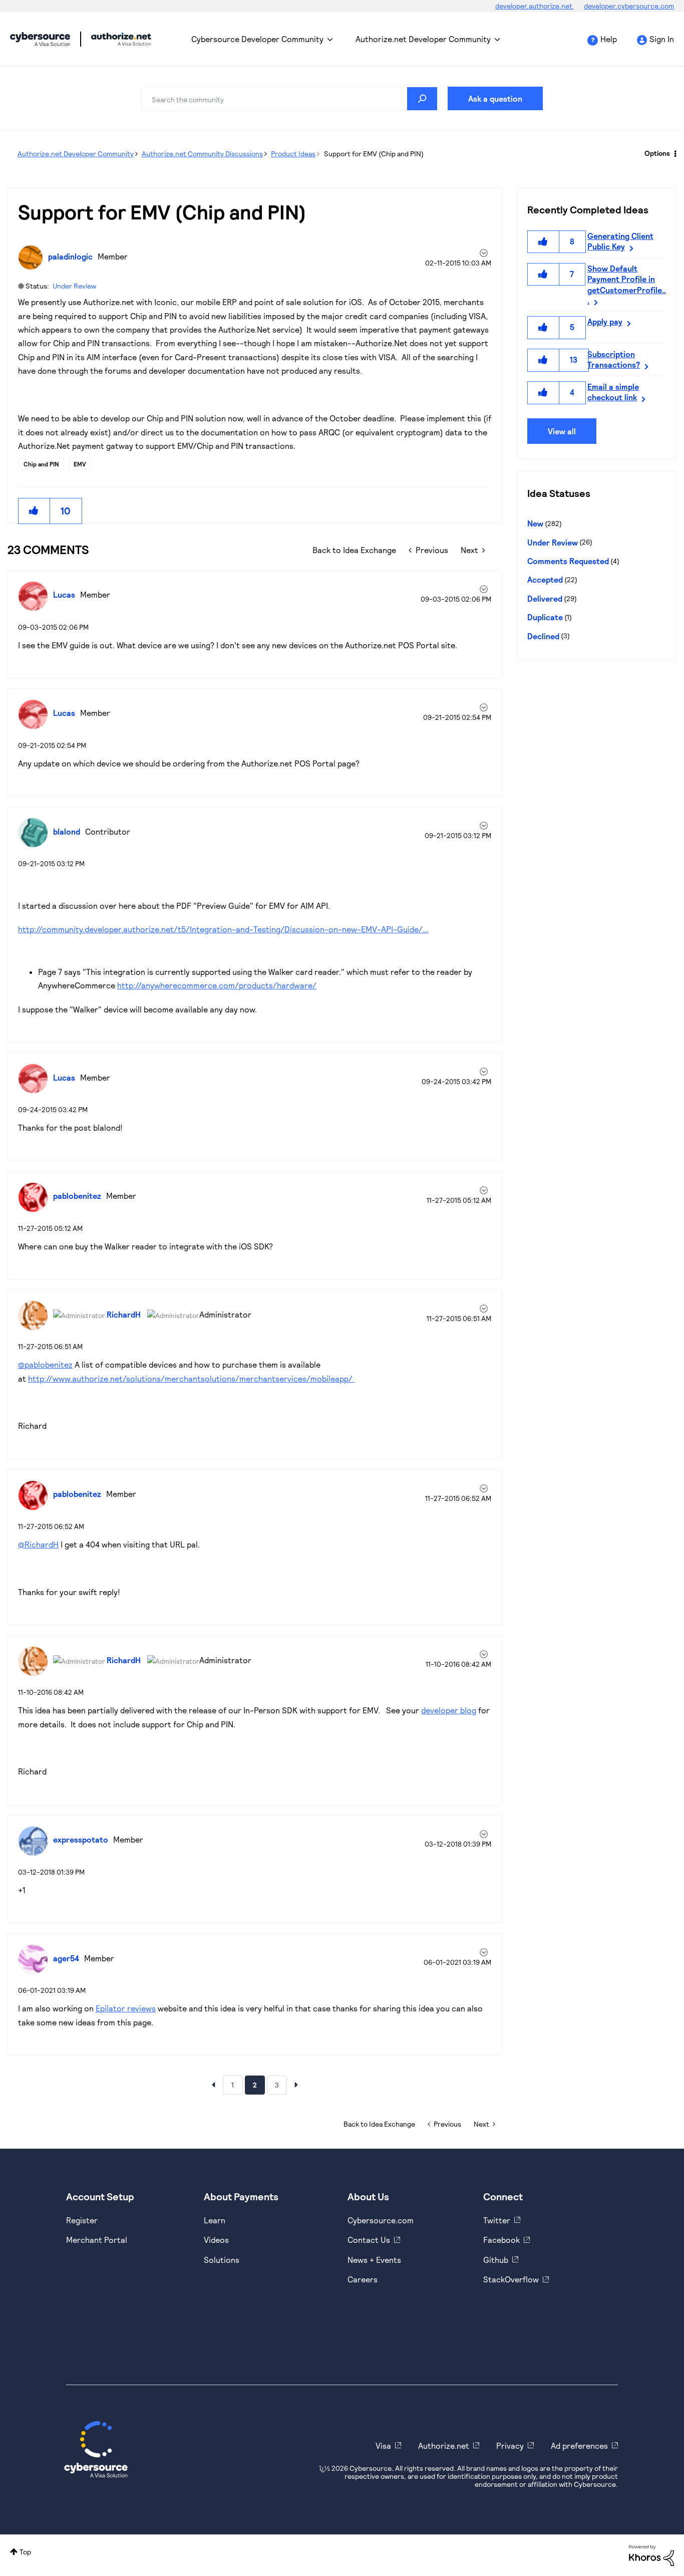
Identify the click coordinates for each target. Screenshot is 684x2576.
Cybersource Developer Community (40, 39)
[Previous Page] (213, 2085)
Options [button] (657, 153)
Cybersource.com (381, 2220)
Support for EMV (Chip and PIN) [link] (374, 154)
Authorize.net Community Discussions (202, 154)
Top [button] (25, 2552)
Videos (216, 2240)
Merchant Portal (97, 2240)
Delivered (545, 598)
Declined (543, 636)
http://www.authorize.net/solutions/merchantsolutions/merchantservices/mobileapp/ (191, 1378)
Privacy (510, 2445)
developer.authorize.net (535, 6)
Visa (383, 2445)
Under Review (74, 286)
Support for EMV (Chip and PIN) (162, 211)
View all (562, 431)
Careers (363, 2279)
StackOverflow (511, 2279)
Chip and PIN (41, 464)
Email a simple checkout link (613, 392)
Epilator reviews (126, 2008)
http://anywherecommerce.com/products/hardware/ (217, 985)
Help (609, 39)
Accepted (545, 579)
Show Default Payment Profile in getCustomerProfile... (627, 284)
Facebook (501, 2240)
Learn (215, 2220)
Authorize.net (444, 2445)
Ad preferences (579, 2445)
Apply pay (605, 321)
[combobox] (289, 99)
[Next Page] (296, 2085)
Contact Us (369, 2240)
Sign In (662, 39)
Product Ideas (293, 154)
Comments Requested (568, 561)
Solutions (222, 2260)
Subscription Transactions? (614, 359)
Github (496, 2260)
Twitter (497, 2220)
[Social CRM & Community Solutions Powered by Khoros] (651, 2555)
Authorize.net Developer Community (423, 39)
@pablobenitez (45, 1364)
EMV (80, 464)
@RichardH (38, 1544)
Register (82, 2220)
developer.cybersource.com (629, 6)
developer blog (449, 1710)
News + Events (374, 2260)
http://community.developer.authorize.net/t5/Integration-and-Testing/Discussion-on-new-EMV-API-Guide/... (223, 929)
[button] (34, 511)
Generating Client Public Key (620, 241)
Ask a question (495, 98)
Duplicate (545, 617)
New (535, 523)
